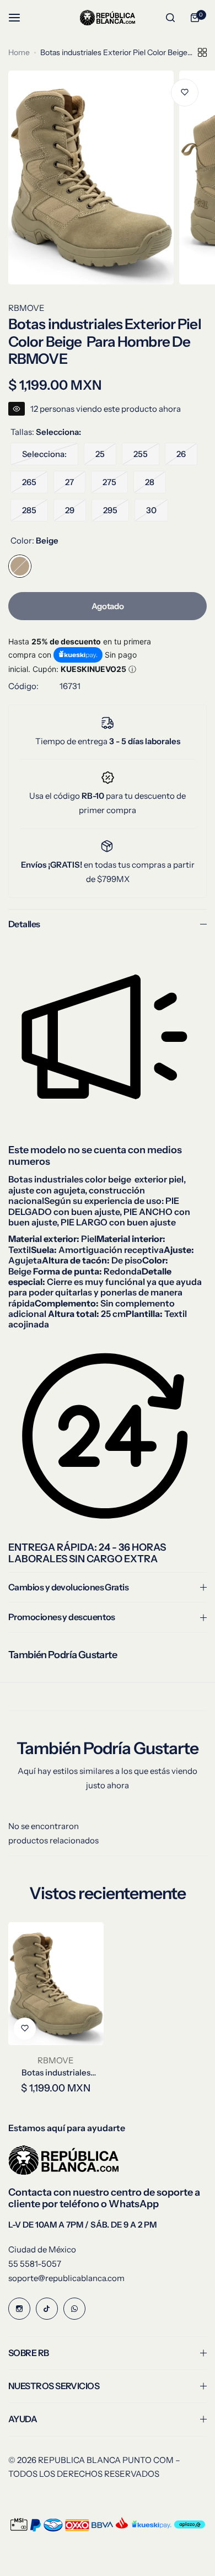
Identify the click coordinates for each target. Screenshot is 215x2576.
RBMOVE (26, 308)
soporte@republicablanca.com (66, 2278)
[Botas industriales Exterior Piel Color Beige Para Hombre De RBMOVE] (56, 1984)
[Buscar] (170, 18)
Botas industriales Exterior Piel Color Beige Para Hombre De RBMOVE (56, 2072)
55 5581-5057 (35, 2264)
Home (19, 52)
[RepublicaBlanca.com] (108, 17)
